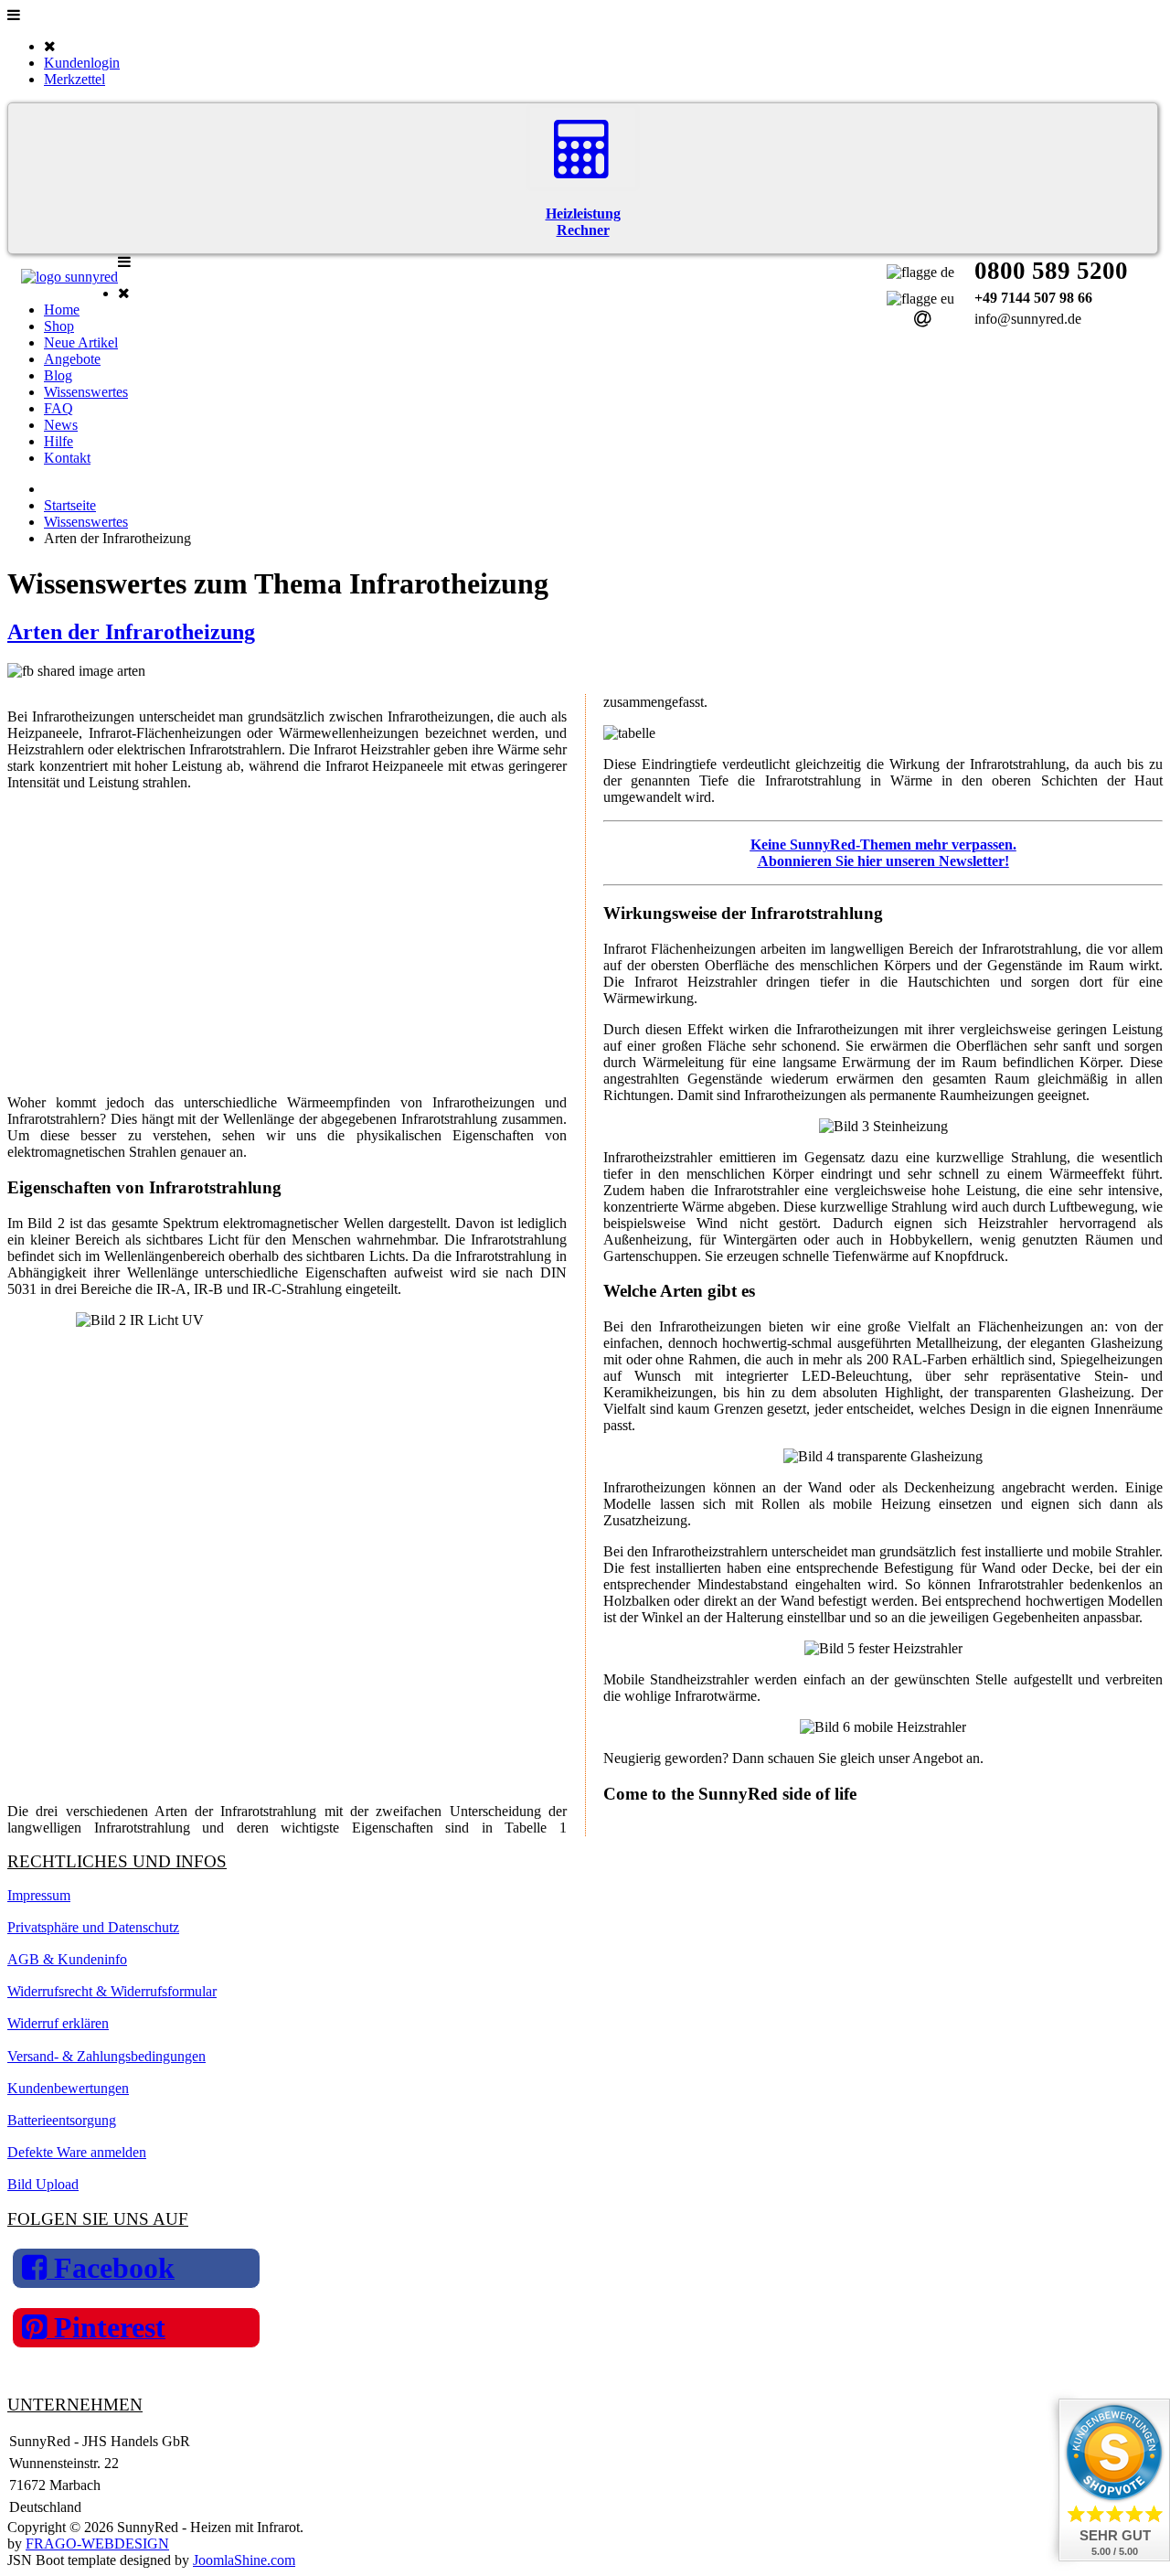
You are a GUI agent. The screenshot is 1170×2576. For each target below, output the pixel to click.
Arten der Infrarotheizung (131, 632)
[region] (287, 943)
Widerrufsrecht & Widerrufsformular (112, 1991)
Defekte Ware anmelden (77, 2152)
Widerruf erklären (58, 2023)
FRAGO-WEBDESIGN (97, 2544)
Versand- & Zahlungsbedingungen (106, 2056)
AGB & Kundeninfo (67, 1959)
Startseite (70, 505)
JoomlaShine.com (244, 2560)
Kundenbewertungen (68, 2088)
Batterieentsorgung (62, 2120)
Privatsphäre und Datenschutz (93, 1927)
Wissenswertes (86, 522)
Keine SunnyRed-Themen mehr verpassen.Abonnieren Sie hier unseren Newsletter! (883, 853)
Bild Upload (43, 2184)
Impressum (39, 1895)
